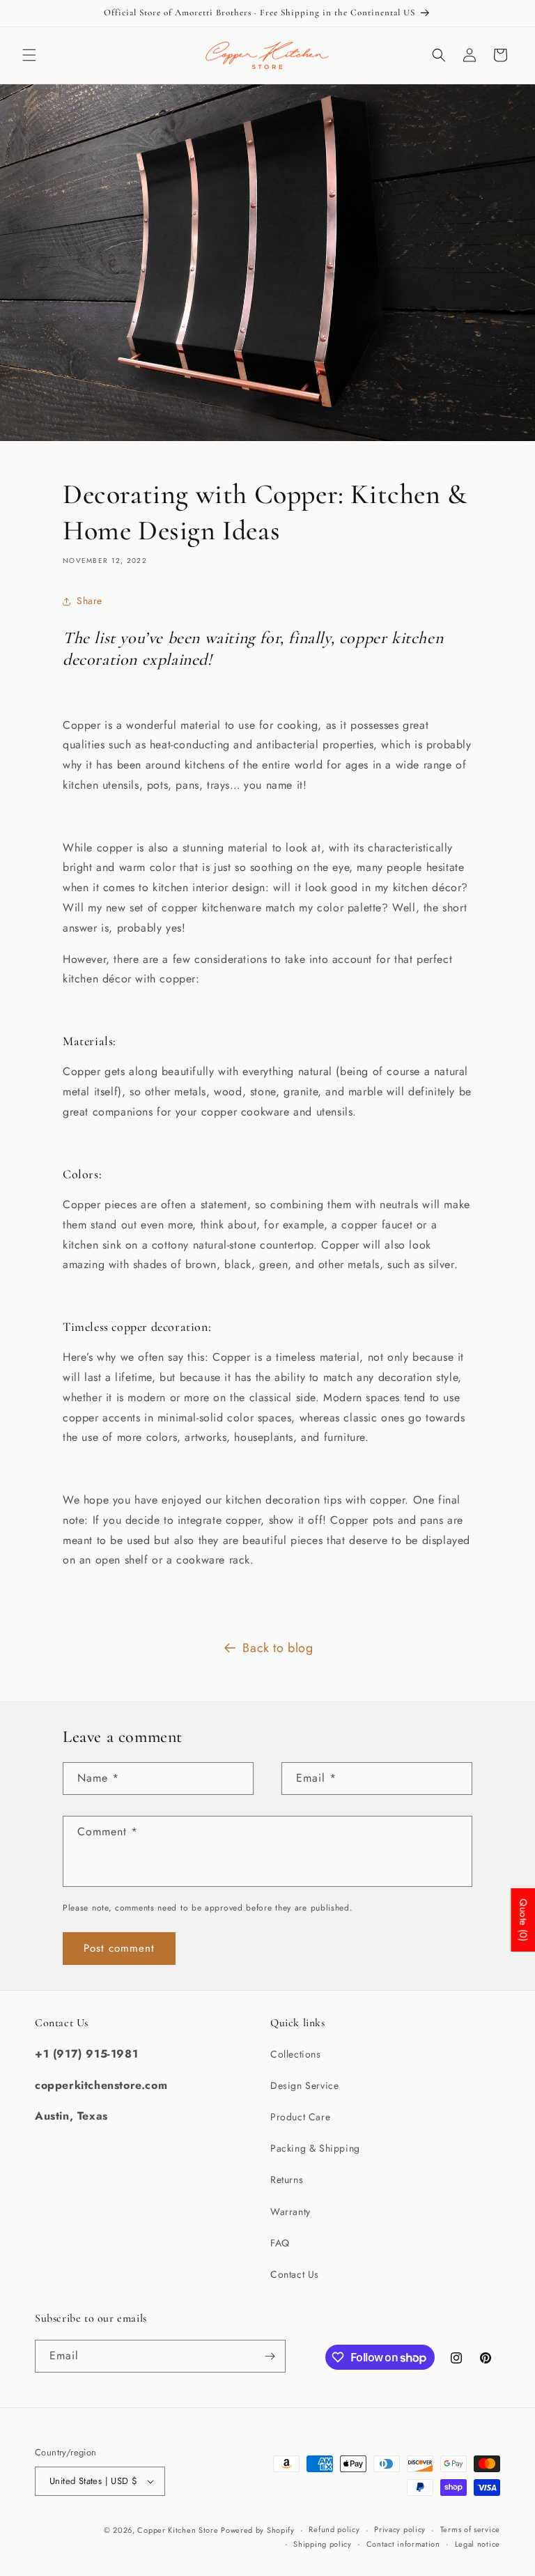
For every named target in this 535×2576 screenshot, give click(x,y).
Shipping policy (323, 2544)
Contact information (403, 2544)
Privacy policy (400, 2529)
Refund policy (334, 2529)
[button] (29, 55)
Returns (287, 2180)
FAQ (280, 2243)
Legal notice (478, 2544)
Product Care (300, 2117)
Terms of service (470, 2529)
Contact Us (295, 2274)
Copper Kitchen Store (179, 2530)
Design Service (304, 2085)
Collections (296, 2054)
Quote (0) (523, 1919)
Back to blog (278, 1648)
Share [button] (90, 601)
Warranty (290, 2212)
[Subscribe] (270, 2356)
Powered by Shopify (258, 2530)
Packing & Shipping (315, 2148)
